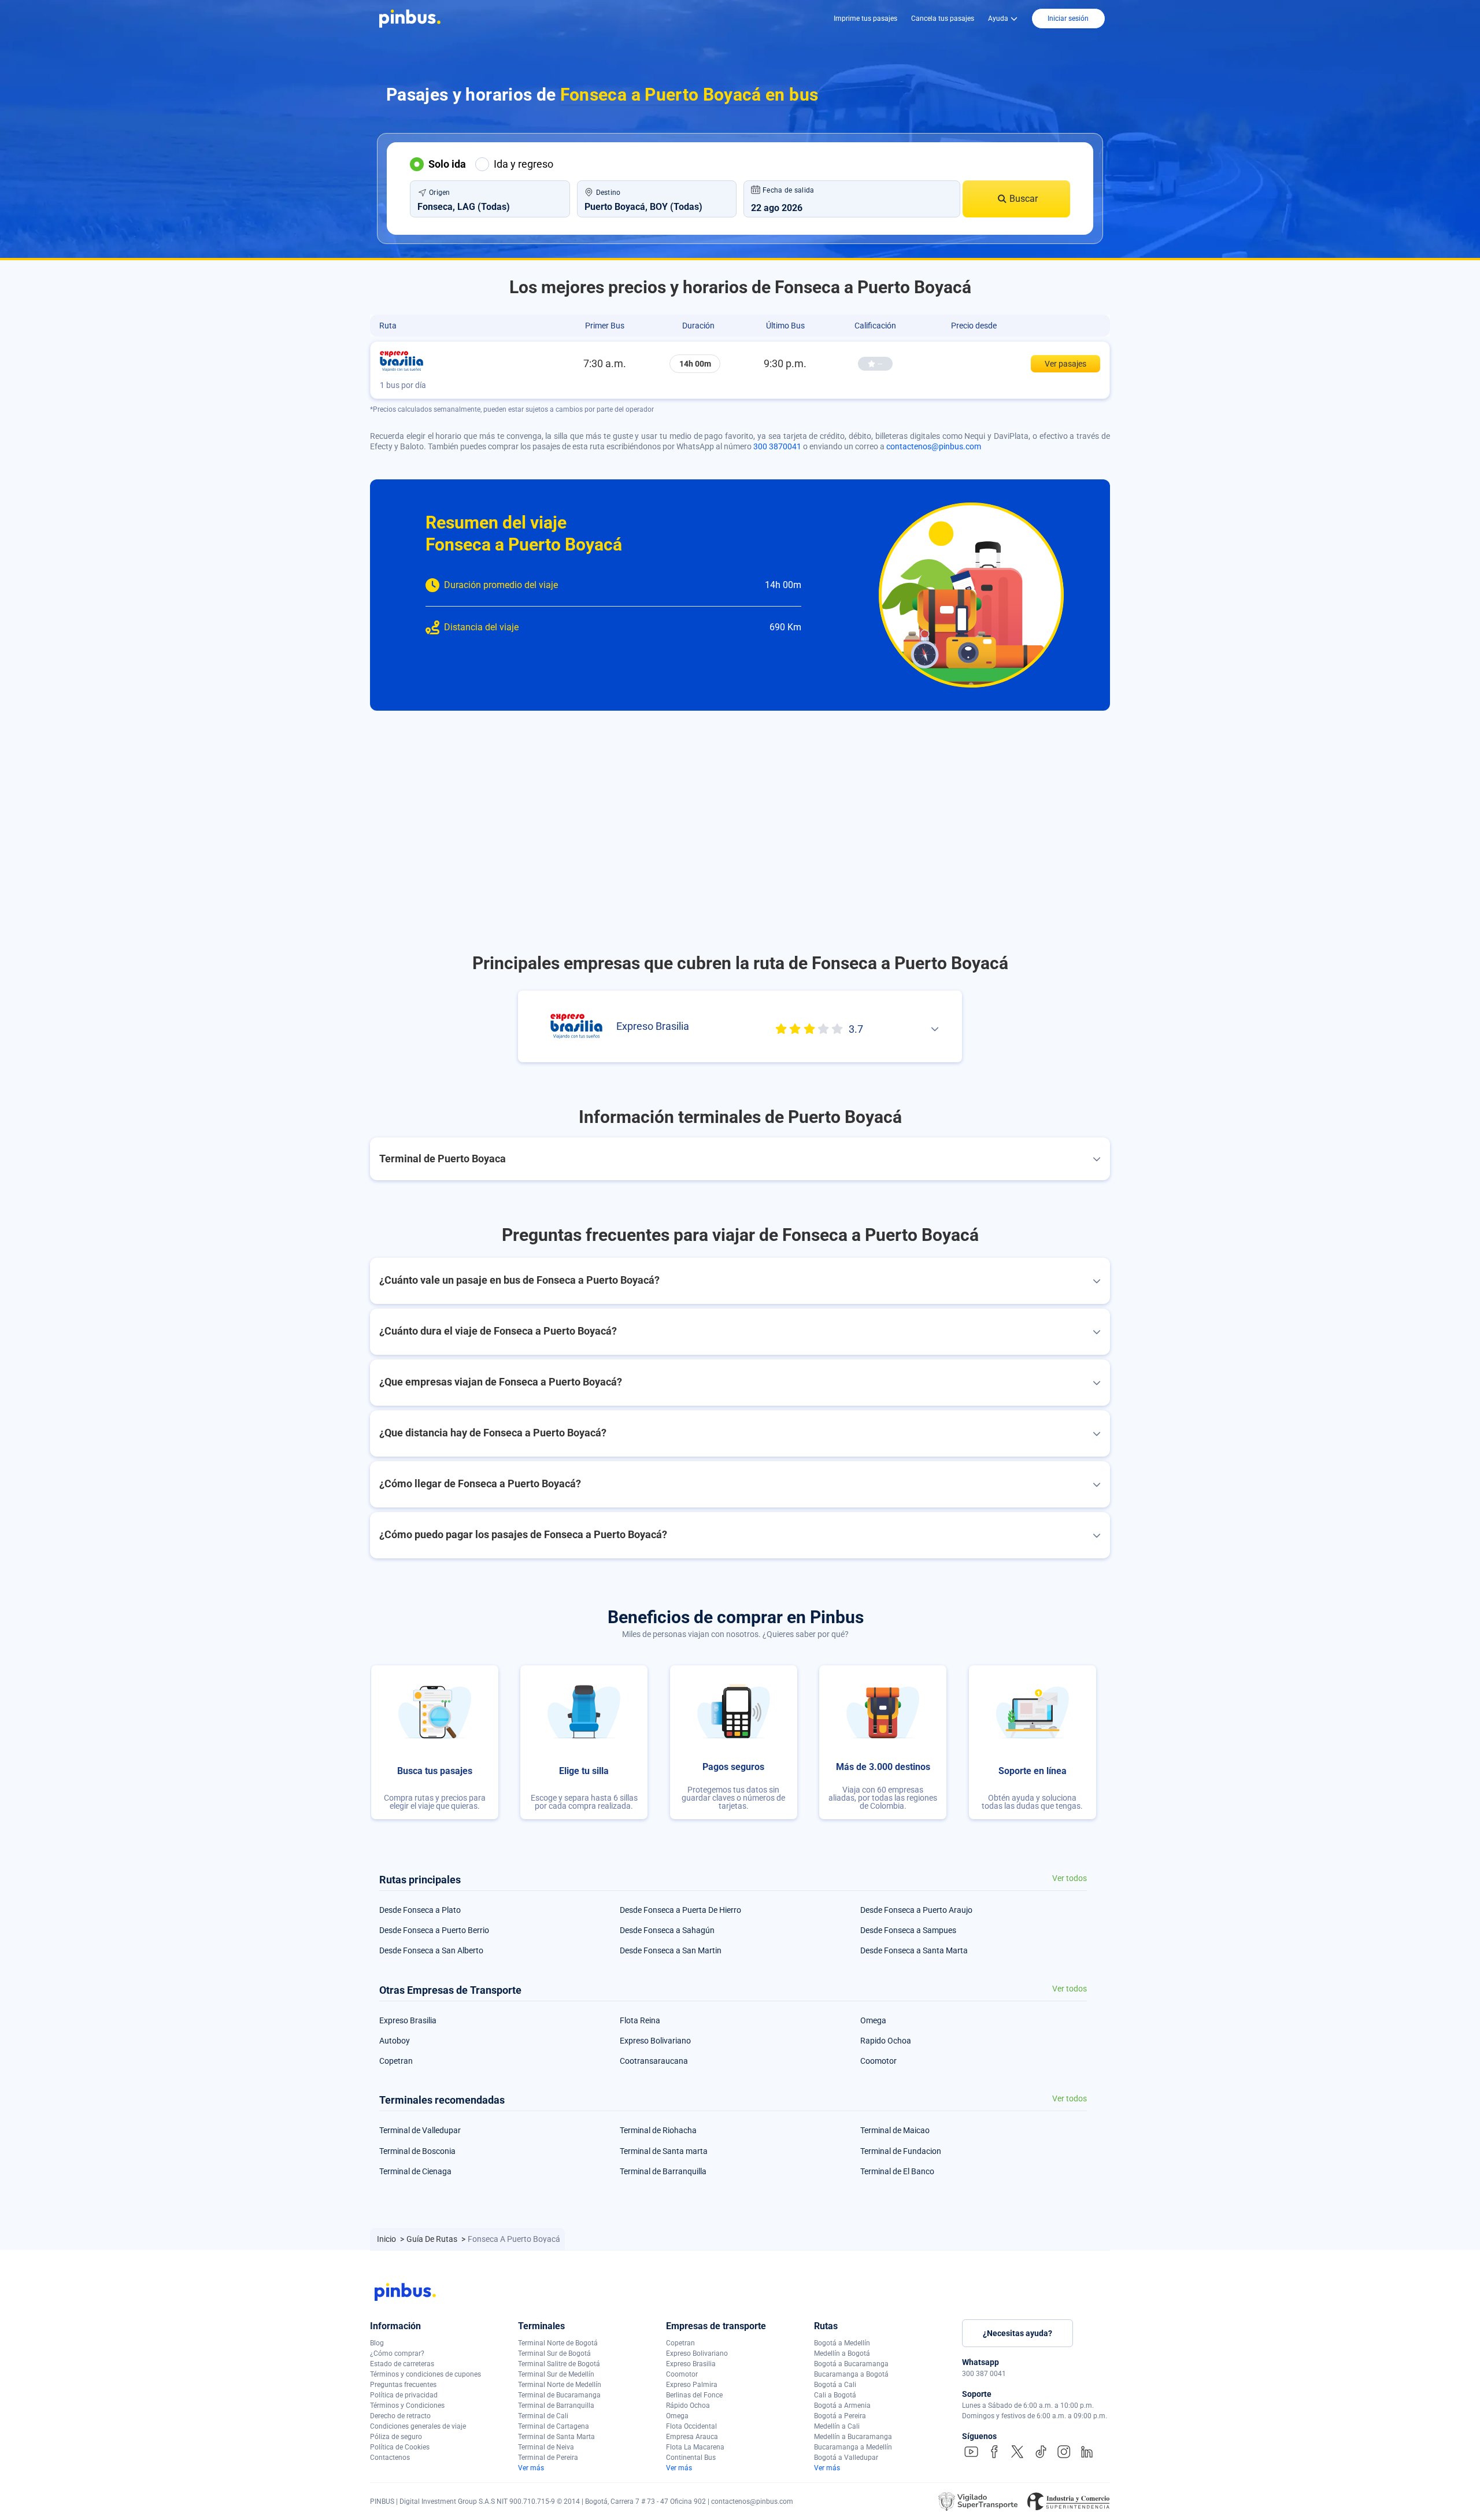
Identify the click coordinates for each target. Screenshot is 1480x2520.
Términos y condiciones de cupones (425, 2374)
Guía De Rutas (433, 2239)
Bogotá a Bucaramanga (851, 2364)
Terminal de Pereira (548, 2458)
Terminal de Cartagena (554, 2426)
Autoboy (395, 2041)
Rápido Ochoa (688, 2406)
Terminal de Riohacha (658, 2130)
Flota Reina (640, 2020)
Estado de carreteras (402, 2364)
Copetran (396, 2061)
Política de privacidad (404, 2395)
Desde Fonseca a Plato (420, 1910)
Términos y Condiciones (407, 2406)
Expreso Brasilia (408, 2020)
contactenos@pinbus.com (934, 446)
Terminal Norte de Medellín (560, 2385)
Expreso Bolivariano (655, 2041)
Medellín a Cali (837, 2426)
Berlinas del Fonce (694, 2395)
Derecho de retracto (400, 2416)
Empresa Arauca (692, 2437)
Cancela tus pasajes (943, 19)
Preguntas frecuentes (403, 2385)
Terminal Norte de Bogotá (558, 2343)
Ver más (531, 2468)
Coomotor (878, 2061)
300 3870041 (777, 446)
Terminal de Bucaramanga (559, 2395)
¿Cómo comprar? (397, 2353)
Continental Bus (691, 2458)
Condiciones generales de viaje (418, 2426)
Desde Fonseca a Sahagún (667, 1930)
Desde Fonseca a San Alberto (431, 1950)
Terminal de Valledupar (420, 2130)
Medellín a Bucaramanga (853, 2437)
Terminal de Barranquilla (663, 2171)
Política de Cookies (400, 2447)
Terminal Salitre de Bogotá (559, 2364)
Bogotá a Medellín (842, 2343)
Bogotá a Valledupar (846, 2458)
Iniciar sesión (1068, 19)
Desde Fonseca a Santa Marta (914, 1950)
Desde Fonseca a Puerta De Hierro (680, 1910)
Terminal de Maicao (895, 2130)
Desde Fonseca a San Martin (671, 1950)
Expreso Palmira (692, 2385)
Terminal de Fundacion (901, 2151)
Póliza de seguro (396, 2437)
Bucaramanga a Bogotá (851, 2374)
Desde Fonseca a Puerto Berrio (434, 1930)
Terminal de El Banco (897, 2171)
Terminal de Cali (543, 2416)
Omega (873, 2020)
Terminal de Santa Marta (556, 2437)
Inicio (387, 2239)
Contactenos (390, 2458)
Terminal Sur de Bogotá (554, 2353)
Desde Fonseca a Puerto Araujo (916, 1910)
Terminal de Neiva (546, 2447)
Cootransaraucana (654, 2061)
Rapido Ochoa (886, 2041)
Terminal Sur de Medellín (556, 2374)
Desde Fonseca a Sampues (908, 1930)
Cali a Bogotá (835, 2395)
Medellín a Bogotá (842, 2353)
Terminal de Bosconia (417, 2151)
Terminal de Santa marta (664, 2151)
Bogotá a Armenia (842, 2406)
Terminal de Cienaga (415, 2171)
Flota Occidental (691, 2426)
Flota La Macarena (695, 2447)
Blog (377, 2343)
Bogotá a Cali (835, 2385)
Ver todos (1070, 1878)
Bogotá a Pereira (840, 2416)
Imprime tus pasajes (865, 19)
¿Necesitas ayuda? (1017, 2333)
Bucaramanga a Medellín (853, 2447)
